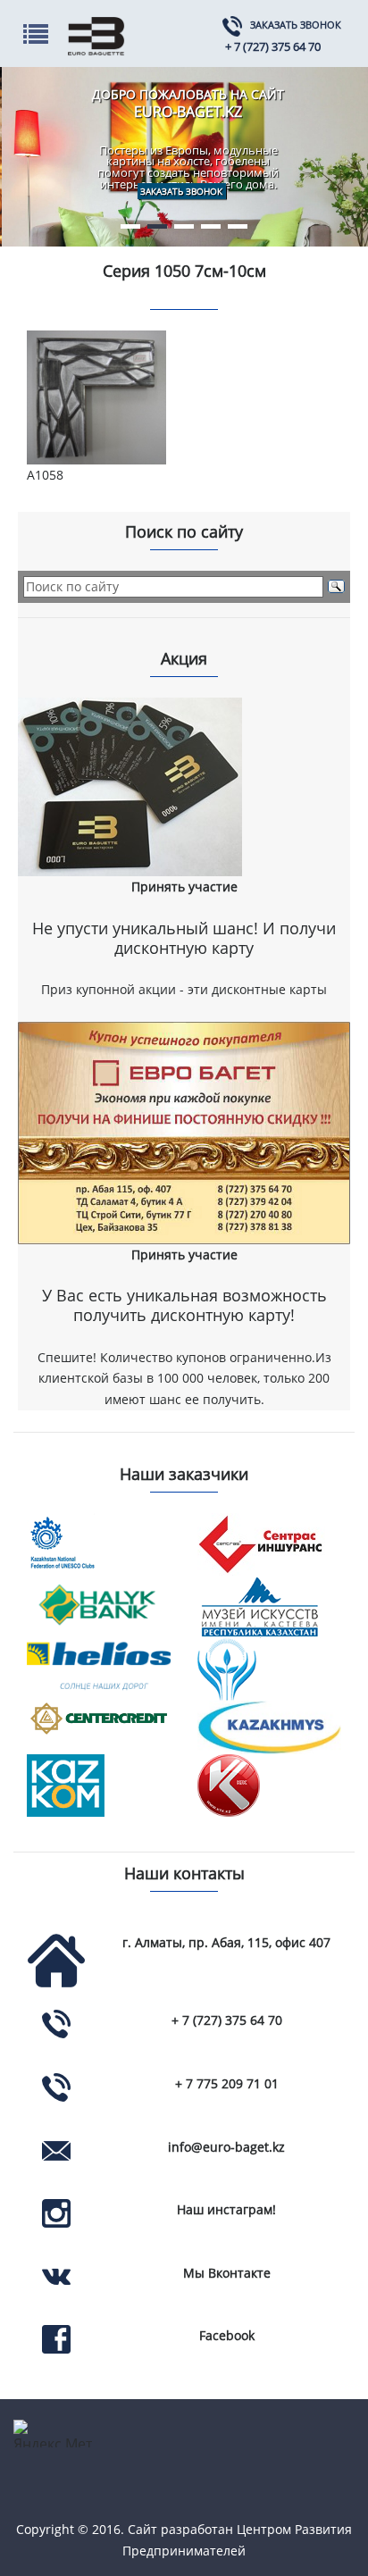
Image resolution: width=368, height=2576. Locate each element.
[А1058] (99, 397)
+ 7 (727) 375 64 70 (273, 46)
